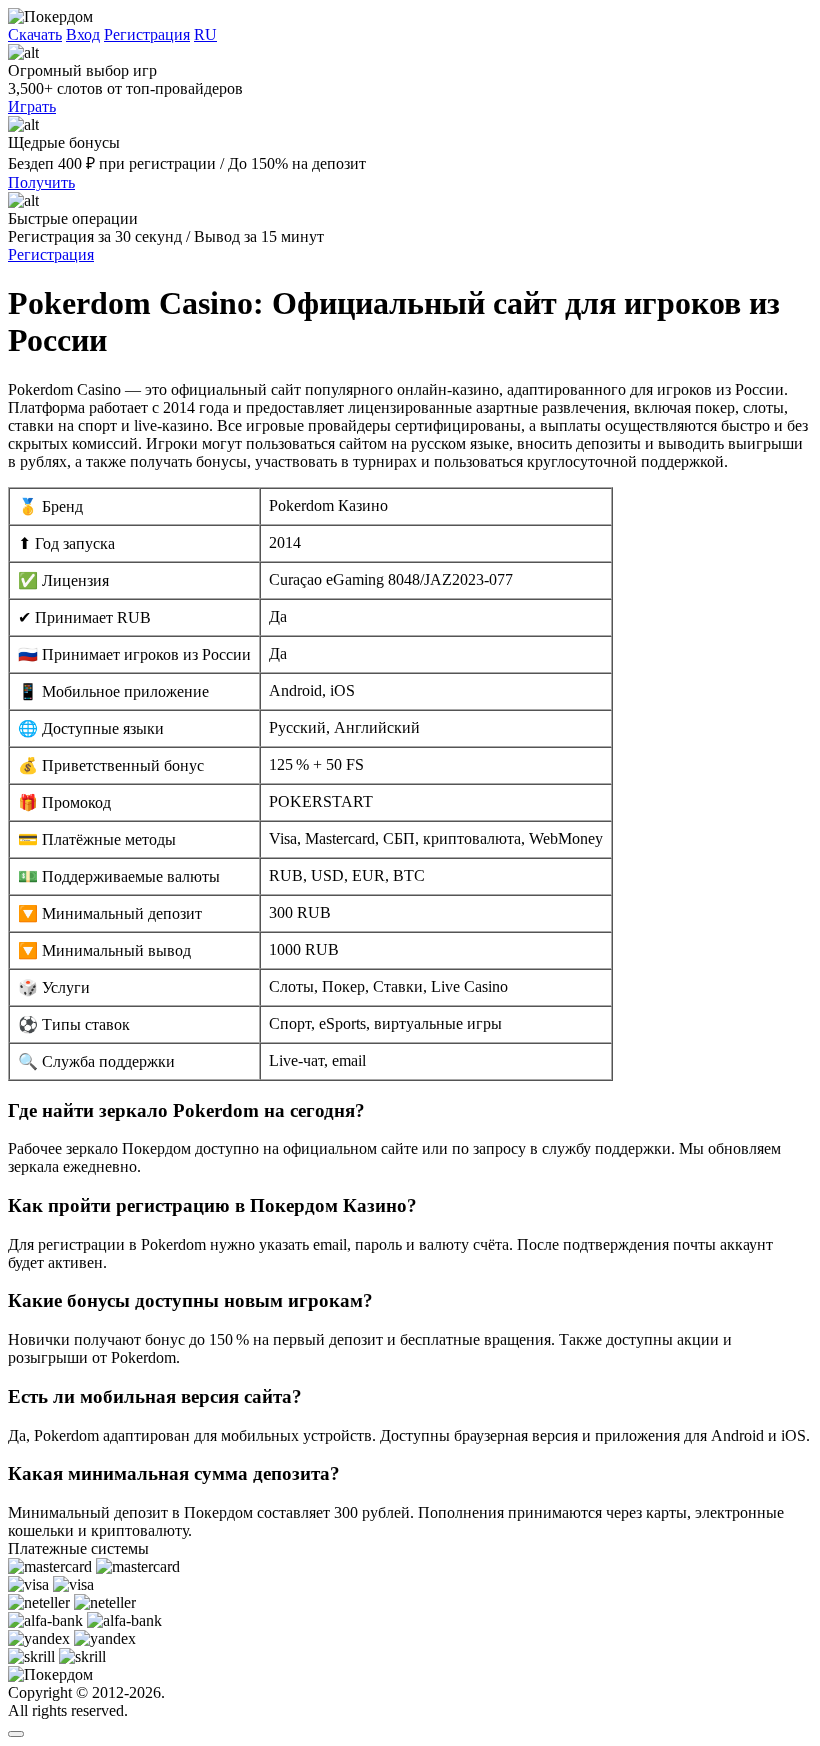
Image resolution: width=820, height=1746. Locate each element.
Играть (32, 106)
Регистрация (147, 34)
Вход (83, 34)
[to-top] (16, 1734)
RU (205, 34)
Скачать (35, 34)
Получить (41, 182)
